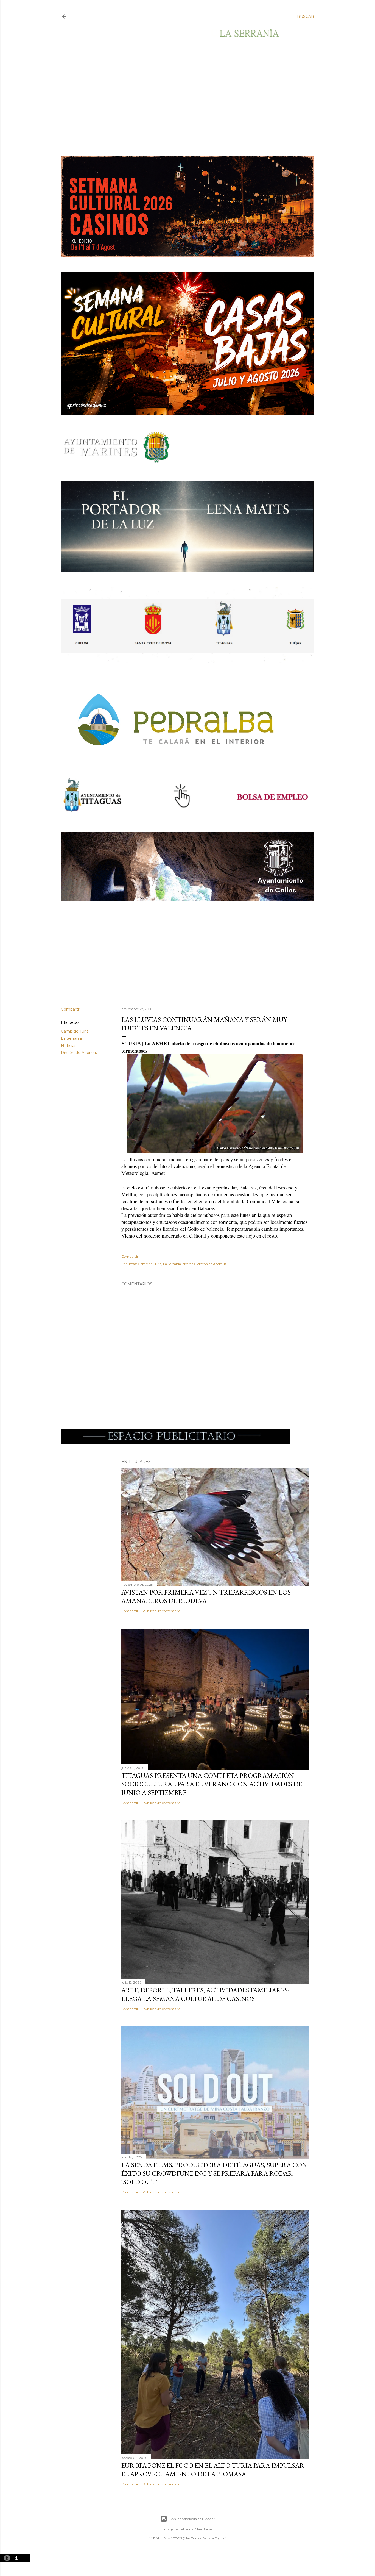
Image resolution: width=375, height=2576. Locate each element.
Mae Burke (203, 2529)
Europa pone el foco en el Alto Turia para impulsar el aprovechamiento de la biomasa (213, 2470)
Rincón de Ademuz (79, 1053)
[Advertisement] (183, 97)
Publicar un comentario (161, 1611)
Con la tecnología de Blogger (192, 2519)
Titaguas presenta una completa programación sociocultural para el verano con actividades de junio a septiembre (212, 1784)
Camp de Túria (75, 1031)
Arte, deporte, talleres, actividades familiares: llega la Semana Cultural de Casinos (205, 1994)
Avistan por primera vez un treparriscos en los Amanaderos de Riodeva (206, 1596)
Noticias (69, 1046)
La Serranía (71, 1038)
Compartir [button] (71, 1009)
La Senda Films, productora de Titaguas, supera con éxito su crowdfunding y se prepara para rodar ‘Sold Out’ (214, 2173)
